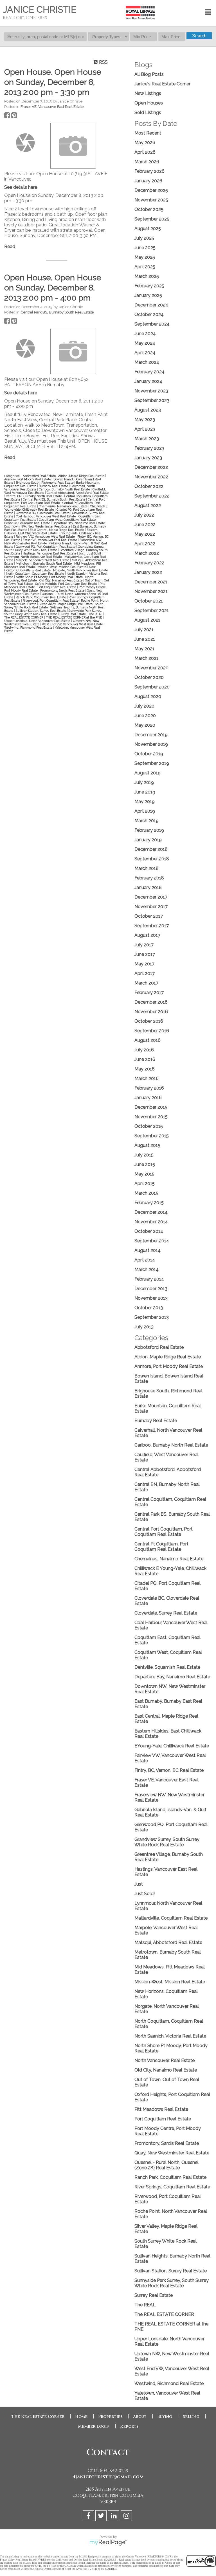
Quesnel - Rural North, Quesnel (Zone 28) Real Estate (166, 2165)
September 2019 (152, 763)
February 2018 (149, 878)
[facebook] (89, 2517)
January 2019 (148, 840)
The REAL (96, 614)
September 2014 (152, 1241)
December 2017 (151, 897)
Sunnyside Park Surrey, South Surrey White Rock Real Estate (53, 612)
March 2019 (147, 821)
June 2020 (145, 716)
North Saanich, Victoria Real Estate (170, 2036)
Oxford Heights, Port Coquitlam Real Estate (67, 584)
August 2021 (147, 620)
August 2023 (148, 410)
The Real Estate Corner (38, 2417)
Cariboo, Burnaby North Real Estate (65, 489)
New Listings (148, 93)
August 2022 (148, 505)
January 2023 (148, 458)
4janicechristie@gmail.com (108, 2477)
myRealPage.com (108, 2543)
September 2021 (152, 611)
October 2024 (149, 314)
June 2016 (145, 1059)
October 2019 (149, 754)
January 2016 (148, 1098)
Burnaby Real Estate (54, 486)
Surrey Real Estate (73, 614)
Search (199, 36)
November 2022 (151, 477)
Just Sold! (94, 553)
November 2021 (151, 591)
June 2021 (145, 639)
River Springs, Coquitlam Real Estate (172, 2187)
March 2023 (147, 439)
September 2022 (152, 496)
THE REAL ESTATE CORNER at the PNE (74, 617)
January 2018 (148, 887)
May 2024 (145, 343)
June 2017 (145, 954)
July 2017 (144, 945)
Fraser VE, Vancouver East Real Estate (52, 106)
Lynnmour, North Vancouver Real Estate (33, 557)
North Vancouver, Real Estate (165, 2060)
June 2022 (145, 525)
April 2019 (145, 811)
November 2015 (151, 1117)
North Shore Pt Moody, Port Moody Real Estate (50, 577)
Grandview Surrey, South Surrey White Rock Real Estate (54, 548)
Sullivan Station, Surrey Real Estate (41, 611)
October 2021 (149, 601)
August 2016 (148, 1040)
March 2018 (147, 868)
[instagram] (127, 2517)
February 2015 (149, 1203)
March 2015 (146, 1193)
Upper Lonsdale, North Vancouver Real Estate (38, 621)
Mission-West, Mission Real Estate (62, 567)
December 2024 (151, 305)
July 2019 (144, 782)
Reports (129, 2426)
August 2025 (148, 229)
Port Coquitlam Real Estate (57, 587)
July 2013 (144, 1327)
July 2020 (144, 706)
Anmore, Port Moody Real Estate (28, 479)
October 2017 (149, 916)
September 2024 (152, 324)
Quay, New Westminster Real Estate (172, 2153)
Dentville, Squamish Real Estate (28, 523)
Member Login (94, 2426)
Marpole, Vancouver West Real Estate (43, 560)
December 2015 (151, 1107)
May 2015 (144, 1174)
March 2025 (147, 276)
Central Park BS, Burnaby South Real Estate (57, 312)
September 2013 (152, 1317)
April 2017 (145, 973)
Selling (191, 2417)
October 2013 (149, 1308)
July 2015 (144, 1155)
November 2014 (151, 1222)
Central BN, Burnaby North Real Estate (34, 496)
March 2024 (147, 362)
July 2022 (144, 515)
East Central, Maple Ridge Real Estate (57, 530)
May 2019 (145, 802)
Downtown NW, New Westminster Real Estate (38, 526)
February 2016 (149, 1088)
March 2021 (146, 658)
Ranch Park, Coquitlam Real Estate (41, 597)
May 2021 (144, 649)
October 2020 (149, 677)
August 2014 (148, 1250)
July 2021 (144, 630)
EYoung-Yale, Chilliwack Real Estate (172, 1746)
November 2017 (151, 907)
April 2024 (145, 353)
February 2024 (149, 372)
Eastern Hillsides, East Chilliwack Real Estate (51, 531)
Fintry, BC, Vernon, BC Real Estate (169, 1770)
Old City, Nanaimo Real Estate (61, 580)
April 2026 (145, 152)
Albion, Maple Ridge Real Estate (82, 476)
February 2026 (149, 171)
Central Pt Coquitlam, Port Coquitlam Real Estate (161, 1547)
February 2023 (149, 448)
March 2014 (147, 1269)
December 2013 (151, 1289)
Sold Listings (148, 112)
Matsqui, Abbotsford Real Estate (168, 1942)
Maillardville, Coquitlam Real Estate (171, 1918)
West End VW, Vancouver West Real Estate (73, 624)
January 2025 (148, 295)
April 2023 (145, 429)
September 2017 (152, 926)
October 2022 (149, 486)
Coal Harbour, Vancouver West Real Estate (46, 516)
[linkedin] (114, 2517)
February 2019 (149, 830)
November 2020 (151, 668)
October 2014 (149, 1231)
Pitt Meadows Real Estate (161, 2109)
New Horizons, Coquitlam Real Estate (50, 569)
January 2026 (148, 181)
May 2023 (145, 420)
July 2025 (144, 238)
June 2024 (145, 334)
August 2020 (148, 696)
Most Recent (148, 133)
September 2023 (152, 400)
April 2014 (145, 1260)
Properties (110, 2417)
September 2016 (152, 1031)
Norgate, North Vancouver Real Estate (81, 570)
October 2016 (149, 1021)
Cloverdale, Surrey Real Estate (166, 1613)
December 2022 (151, 467)
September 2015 (152, 1136)
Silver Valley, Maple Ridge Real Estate (66, 604)
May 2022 (145, 534)
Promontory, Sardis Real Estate (63, 590)
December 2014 (151, 1212)
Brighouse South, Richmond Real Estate (45, 483)
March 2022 (147, 553)
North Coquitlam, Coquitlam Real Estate (35, 574)
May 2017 (144, 964)
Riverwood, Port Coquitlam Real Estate (51, 601)
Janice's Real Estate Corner (162, 84)
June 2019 (145, 792)
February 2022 (149, 563)
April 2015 (145, 1184)
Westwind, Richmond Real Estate (29, 627)
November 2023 (151, 391)
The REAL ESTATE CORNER (24, 617)
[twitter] (102, 2517)
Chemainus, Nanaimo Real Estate (64, 506)
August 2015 (147, 1145)
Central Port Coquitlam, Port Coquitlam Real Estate (55, 501)
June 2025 (145, 248)
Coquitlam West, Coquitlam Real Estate (68, 520)
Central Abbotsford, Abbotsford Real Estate (78, 493)
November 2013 (151, 1298)
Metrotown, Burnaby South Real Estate (44, 563)
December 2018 (151, 849)
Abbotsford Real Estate (40, 476)
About (140, 2417)
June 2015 (145, 1164)
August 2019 (148, 773)
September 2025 (152, 219)
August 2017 (147, 935)
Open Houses (149, 103)
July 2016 (144, 1050)
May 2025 (145, 257)
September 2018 (152, 859)
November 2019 (151, 744)
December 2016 (151, 1002)
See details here (21, 187)
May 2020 (145, 725)
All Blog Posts (149, 74)
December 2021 (151, 582)
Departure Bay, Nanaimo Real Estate (79, 523)
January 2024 (148, 381)
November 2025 (151, 200)
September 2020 (152, 687)
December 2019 (151, 735)
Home (81, 2417)
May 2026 (145, 143)
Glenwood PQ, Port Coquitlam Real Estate (46, 547)
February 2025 (149, 286)
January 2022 (148, 572)
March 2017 (146, 983)
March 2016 (147, 1078)
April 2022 (145, 544)
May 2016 (145, 1069)
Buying (165, 2417)
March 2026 (147, 162)
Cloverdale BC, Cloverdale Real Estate (43, 513)
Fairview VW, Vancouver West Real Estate (46, 536)
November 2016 (151, 1012)
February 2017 (149, 993)
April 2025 (145, 267)
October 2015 (149, 1126)
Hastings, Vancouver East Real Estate (50, 553)
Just (82, 553)
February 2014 (149, 1279)
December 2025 (151, 190)
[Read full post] (25, 143)
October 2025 (149, 209)
